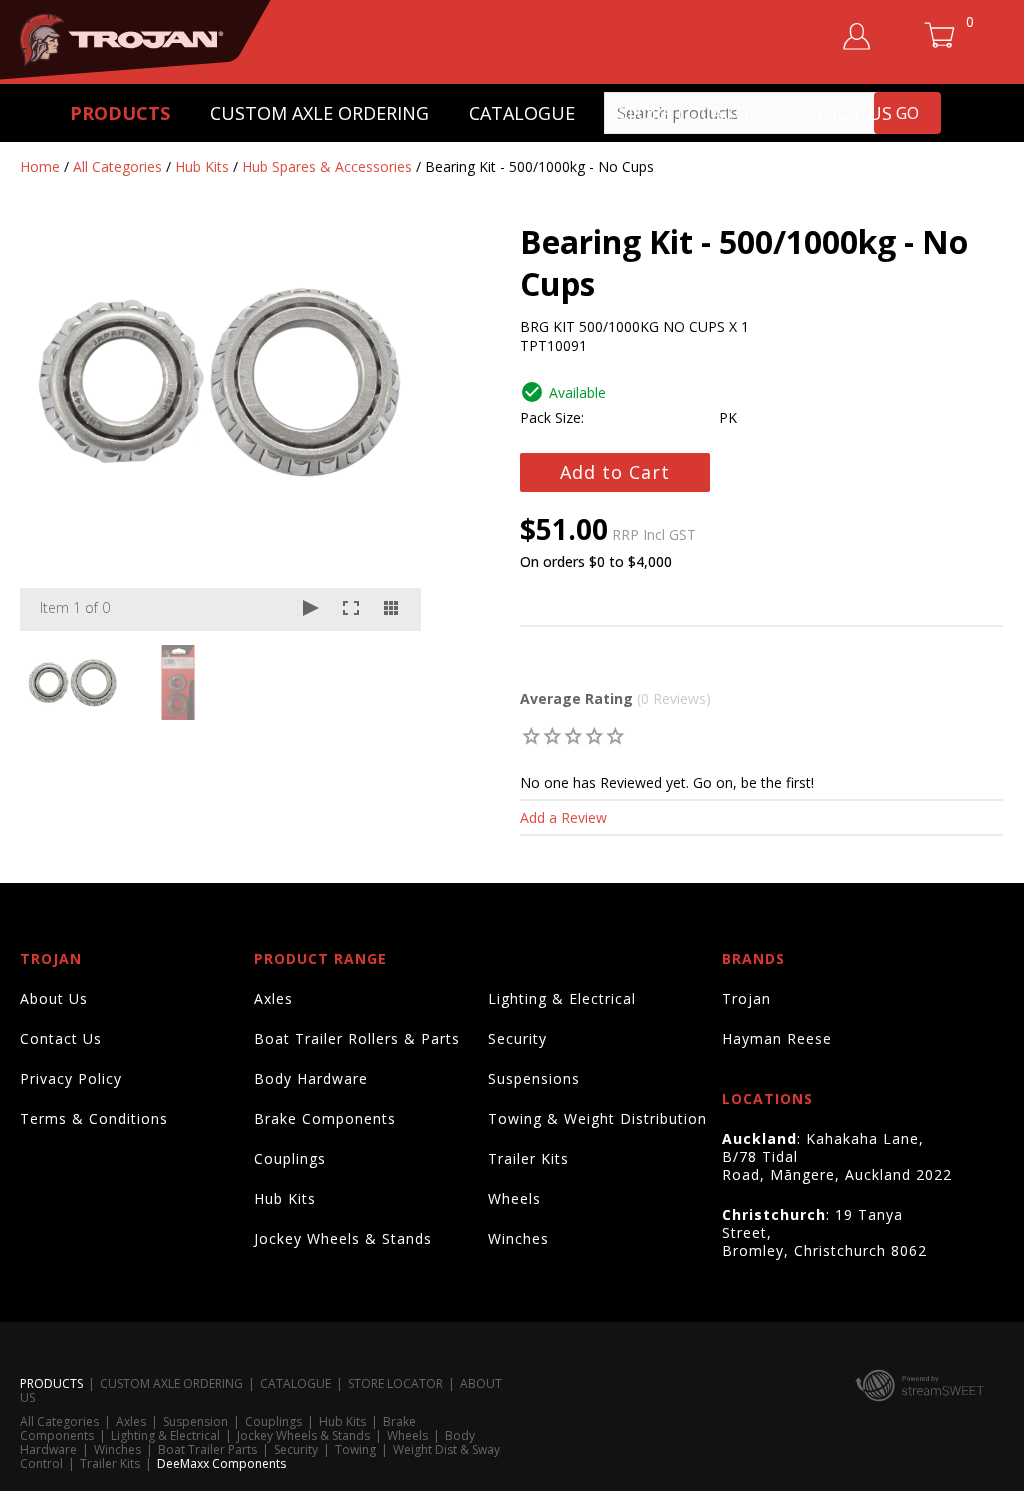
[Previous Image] (54, 431)
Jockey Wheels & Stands (343, 1238)
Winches (518, 1238)
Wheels (514, 1198)
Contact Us (61, 1038)
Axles (273, 998)
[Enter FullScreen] (351, 609)
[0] (531, 735)
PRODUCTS (120, 113)
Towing (355, 1449)
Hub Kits (202, 166)
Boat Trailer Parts (207, 1449)
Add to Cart (615, 472)
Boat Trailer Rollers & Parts (357, 1038)
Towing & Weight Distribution (597, 1118)
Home (40, 166)
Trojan (746, 998)
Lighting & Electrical (562, 998)
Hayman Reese (777, 1038)
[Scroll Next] (387, 681)
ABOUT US (846, 113)
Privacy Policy (71, 1078)
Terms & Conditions (94, 1118)
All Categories (117, 166)
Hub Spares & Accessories (327, 166)
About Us (54, 998)
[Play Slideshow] (311, 609)
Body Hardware (311, 1078)
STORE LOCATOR (687, 113)
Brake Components (325, 1118)
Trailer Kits (528, 1158)
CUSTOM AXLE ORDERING (319, 113)
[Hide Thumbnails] (391, 609)
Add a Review (563, 817)
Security (517, 1038)
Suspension (195, 1421)
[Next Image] (387, 431)
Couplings (290, 1158)
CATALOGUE (522, 113)
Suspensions (534, 1078)
